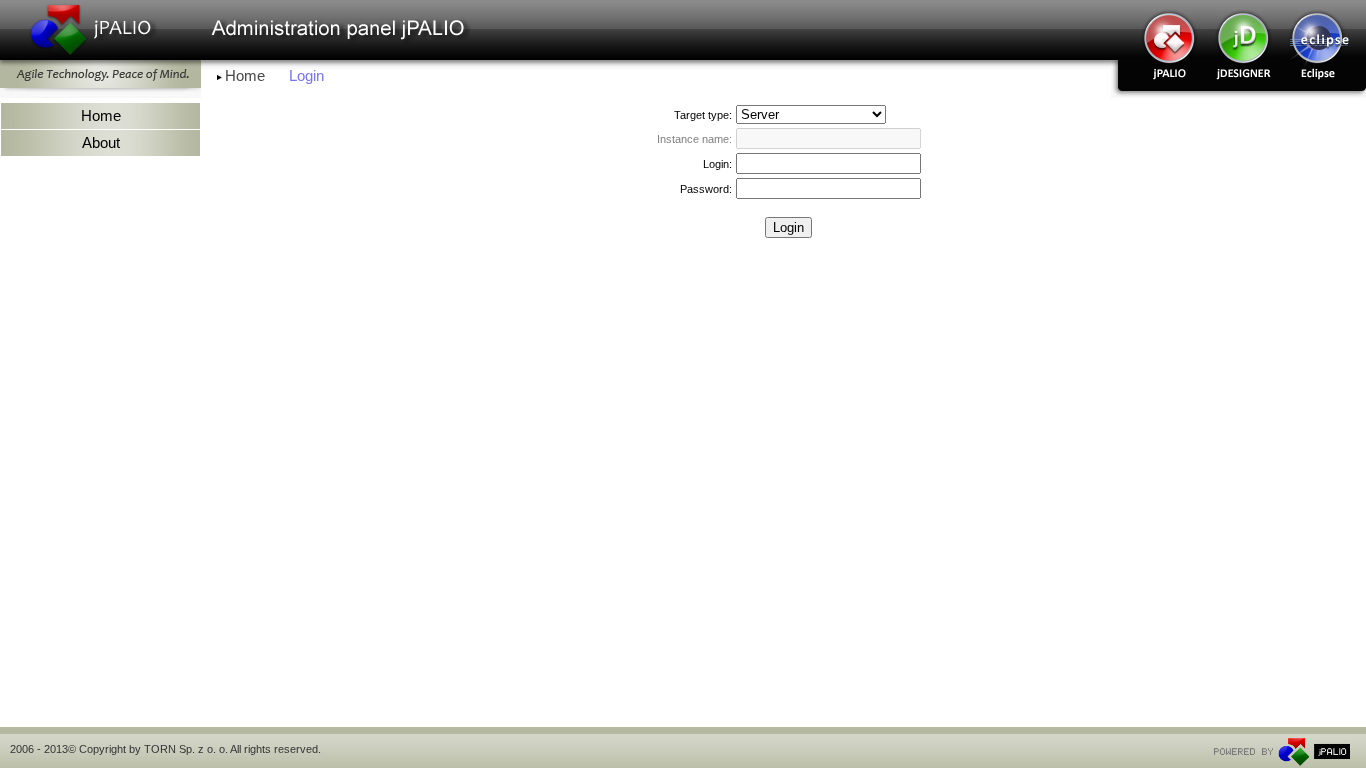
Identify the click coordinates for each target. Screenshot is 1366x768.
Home (245, 76)
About (101, 143)
